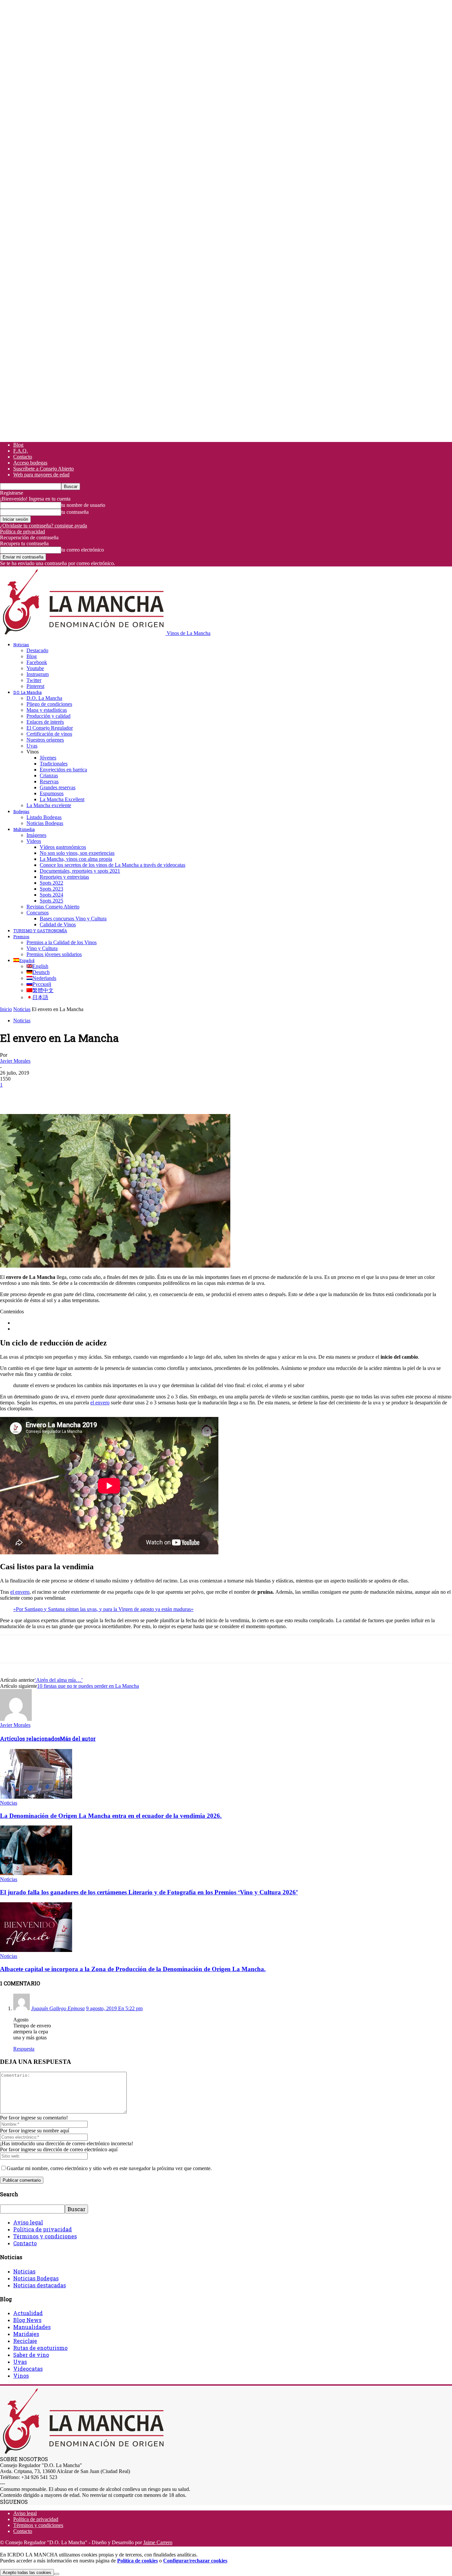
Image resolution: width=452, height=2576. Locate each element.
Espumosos (52, 793)
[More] (130, 1095)
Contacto (23, 457)
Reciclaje (25, 2341)
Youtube (35, 668)
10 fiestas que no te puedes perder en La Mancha (88, 1686)
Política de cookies (137, 2561)
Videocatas (28, 2369)
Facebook (37, 662)
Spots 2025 (51, 901)
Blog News (27, 2320)
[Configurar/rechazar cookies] (57, 2574)
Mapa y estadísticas (47, 710)
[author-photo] (16, 1719)
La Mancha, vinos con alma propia (76, 859)
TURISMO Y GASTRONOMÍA (40, 931)
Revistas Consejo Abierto (53, 907)
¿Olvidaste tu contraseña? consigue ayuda (44, 526)
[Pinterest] (59, 1095)
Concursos (38, 913)
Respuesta (24, 2049)
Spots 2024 (51, 895)
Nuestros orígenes (45, 740)
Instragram (38, 674)
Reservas (49, 781)
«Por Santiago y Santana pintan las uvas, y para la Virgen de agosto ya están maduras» (103, 1609)
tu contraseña (75, 512)
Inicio (6, 1009)
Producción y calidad (48, 716)
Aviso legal (28, 2222)
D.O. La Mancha (27, 692)
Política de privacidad (23, 532)
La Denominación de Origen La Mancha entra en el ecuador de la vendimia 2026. (111, 1816)
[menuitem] (24, 960)
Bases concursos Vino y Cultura (73, 919)
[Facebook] (11, 1095)
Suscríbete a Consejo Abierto (44, 469)
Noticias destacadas (40, 2285)
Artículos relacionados (30, 1739)
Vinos (21, 2376)
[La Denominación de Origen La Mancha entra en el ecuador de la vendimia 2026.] (36, 1797)
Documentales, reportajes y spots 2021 (80, 871)
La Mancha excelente (49, 805)
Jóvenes (48, 758)
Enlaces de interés (45, 722)
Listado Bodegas (44, 817)
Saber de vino (31, 2355)
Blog (18, 445)
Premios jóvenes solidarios (54, 954)
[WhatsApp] (82, 1095)
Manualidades (32, 2327)
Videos (34, 841)
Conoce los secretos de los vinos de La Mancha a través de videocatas (113, 865)
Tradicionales (54, 764)
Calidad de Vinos (58, 924)
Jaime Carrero (158, 2542)
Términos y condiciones (45, 2236)
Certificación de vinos (49, 734)
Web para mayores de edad (41, 475)
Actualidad (28, 2313)
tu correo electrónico (83, 550)
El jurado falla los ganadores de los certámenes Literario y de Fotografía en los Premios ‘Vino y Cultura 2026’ (149, 1892)
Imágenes (36, 835)
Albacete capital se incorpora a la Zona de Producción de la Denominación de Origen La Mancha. (133, 1969)
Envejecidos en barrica (63, 770)
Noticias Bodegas (45, 823)
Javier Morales (15, 1061)
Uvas (32, 746)
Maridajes (26, 2334)
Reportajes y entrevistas (64, 877)
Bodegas (21, 811)
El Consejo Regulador (50, 728)
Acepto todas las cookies (27, 2573)
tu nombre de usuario (83, 505)
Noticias (21, 645)
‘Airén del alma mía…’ (59, 1680)
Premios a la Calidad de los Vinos (62, 942)
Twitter (34, 680)
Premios (21, 937)
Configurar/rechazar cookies (195, 2561)
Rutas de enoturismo (40, 2348)
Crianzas (49, 776)
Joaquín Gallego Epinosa (58, 2008)
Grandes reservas (58, 787)
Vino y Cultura (42, 948)
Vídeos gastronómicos (63, 847)
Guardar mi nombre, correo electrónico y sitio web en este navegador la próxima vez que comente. (109, 2168)
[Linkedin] (106, 1095)
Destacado (37, 650)
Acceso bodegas (30, 463)
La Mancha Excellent (62, 799)
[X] (35, 1095)
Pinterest (35, 686)
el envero (100, 1403)
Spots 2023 (51, 889)
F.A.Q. (21, 451)
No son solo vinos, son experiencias (77, 853)
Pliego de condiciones (49, 704)
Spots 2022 (51, 883)
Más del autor (78, 1739)
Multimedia (24, 829)
